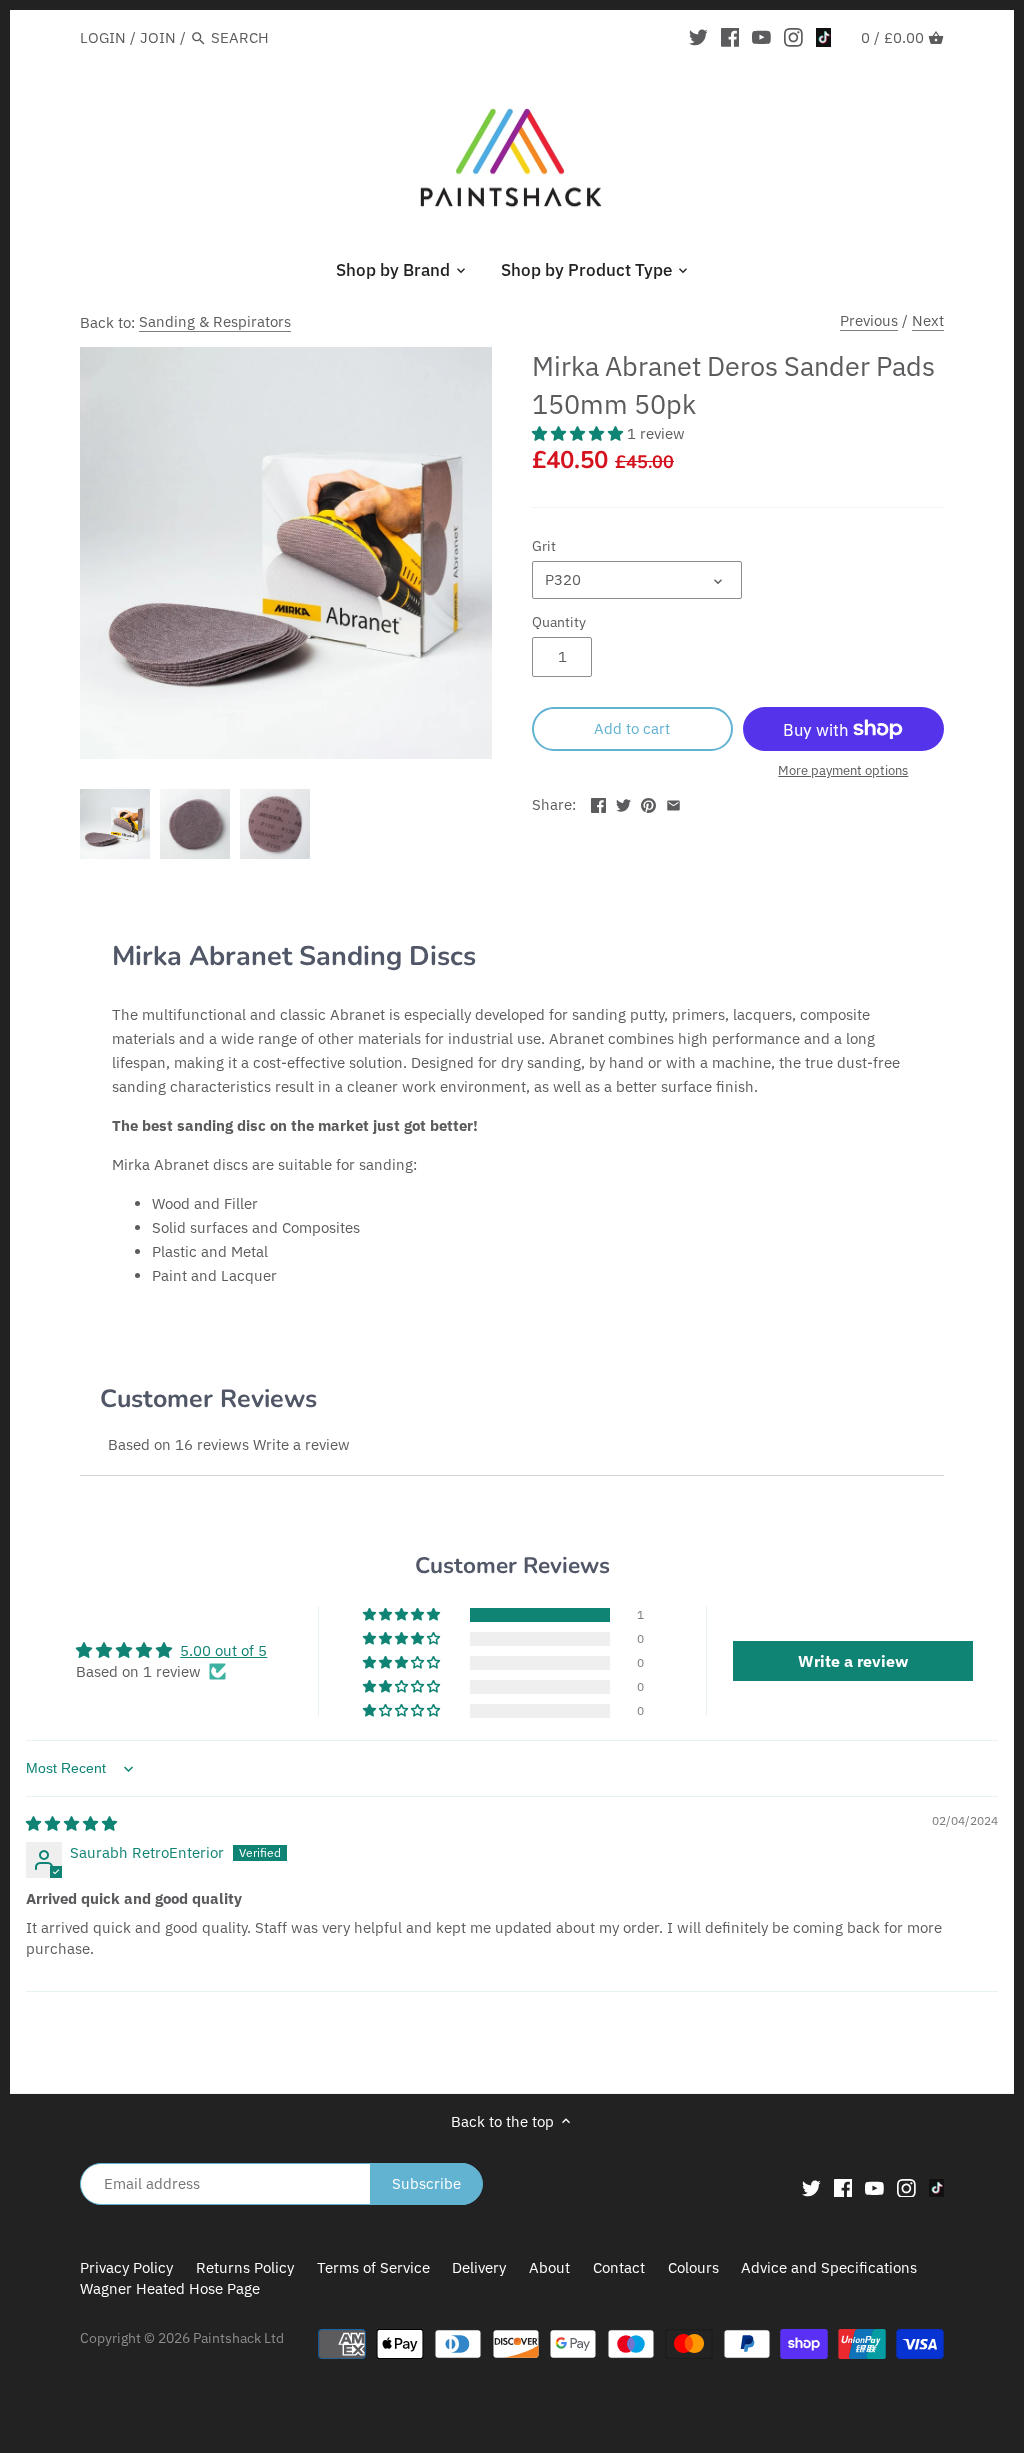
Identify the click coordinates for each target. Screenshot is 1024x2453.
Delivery (479, 2267)
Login (103, 37)
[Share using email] (673, 802)
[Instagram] (793, 37)
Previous (869, 320)
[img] (71, 1823)
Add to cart (632, 728)
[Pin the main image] (648, 802)
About (549, 2267)
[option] (115, 824)
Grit (544, 546)
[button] (579, 433)
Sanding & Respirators (215, 321)
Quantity (559, 622)
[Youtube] (761, 37)
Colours (695, 2267)
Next (928, 320)
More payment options (843, 771)
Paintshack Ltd (238, 2338)
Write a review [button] (853, 1661)
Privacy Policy (126, 2267)
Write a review (301, 1444)
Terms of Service (373, 2267)
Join (158, 37)
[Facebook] (730, 37)
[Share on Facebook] (598, 802)
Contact (619, 2267)
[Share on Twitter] (623, 802)
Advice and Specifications (829, 2267)
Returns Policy (245, 2267)
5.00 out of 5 (223, 1650)
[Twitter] (698, 37)
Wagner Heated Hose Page (170, 2288)
